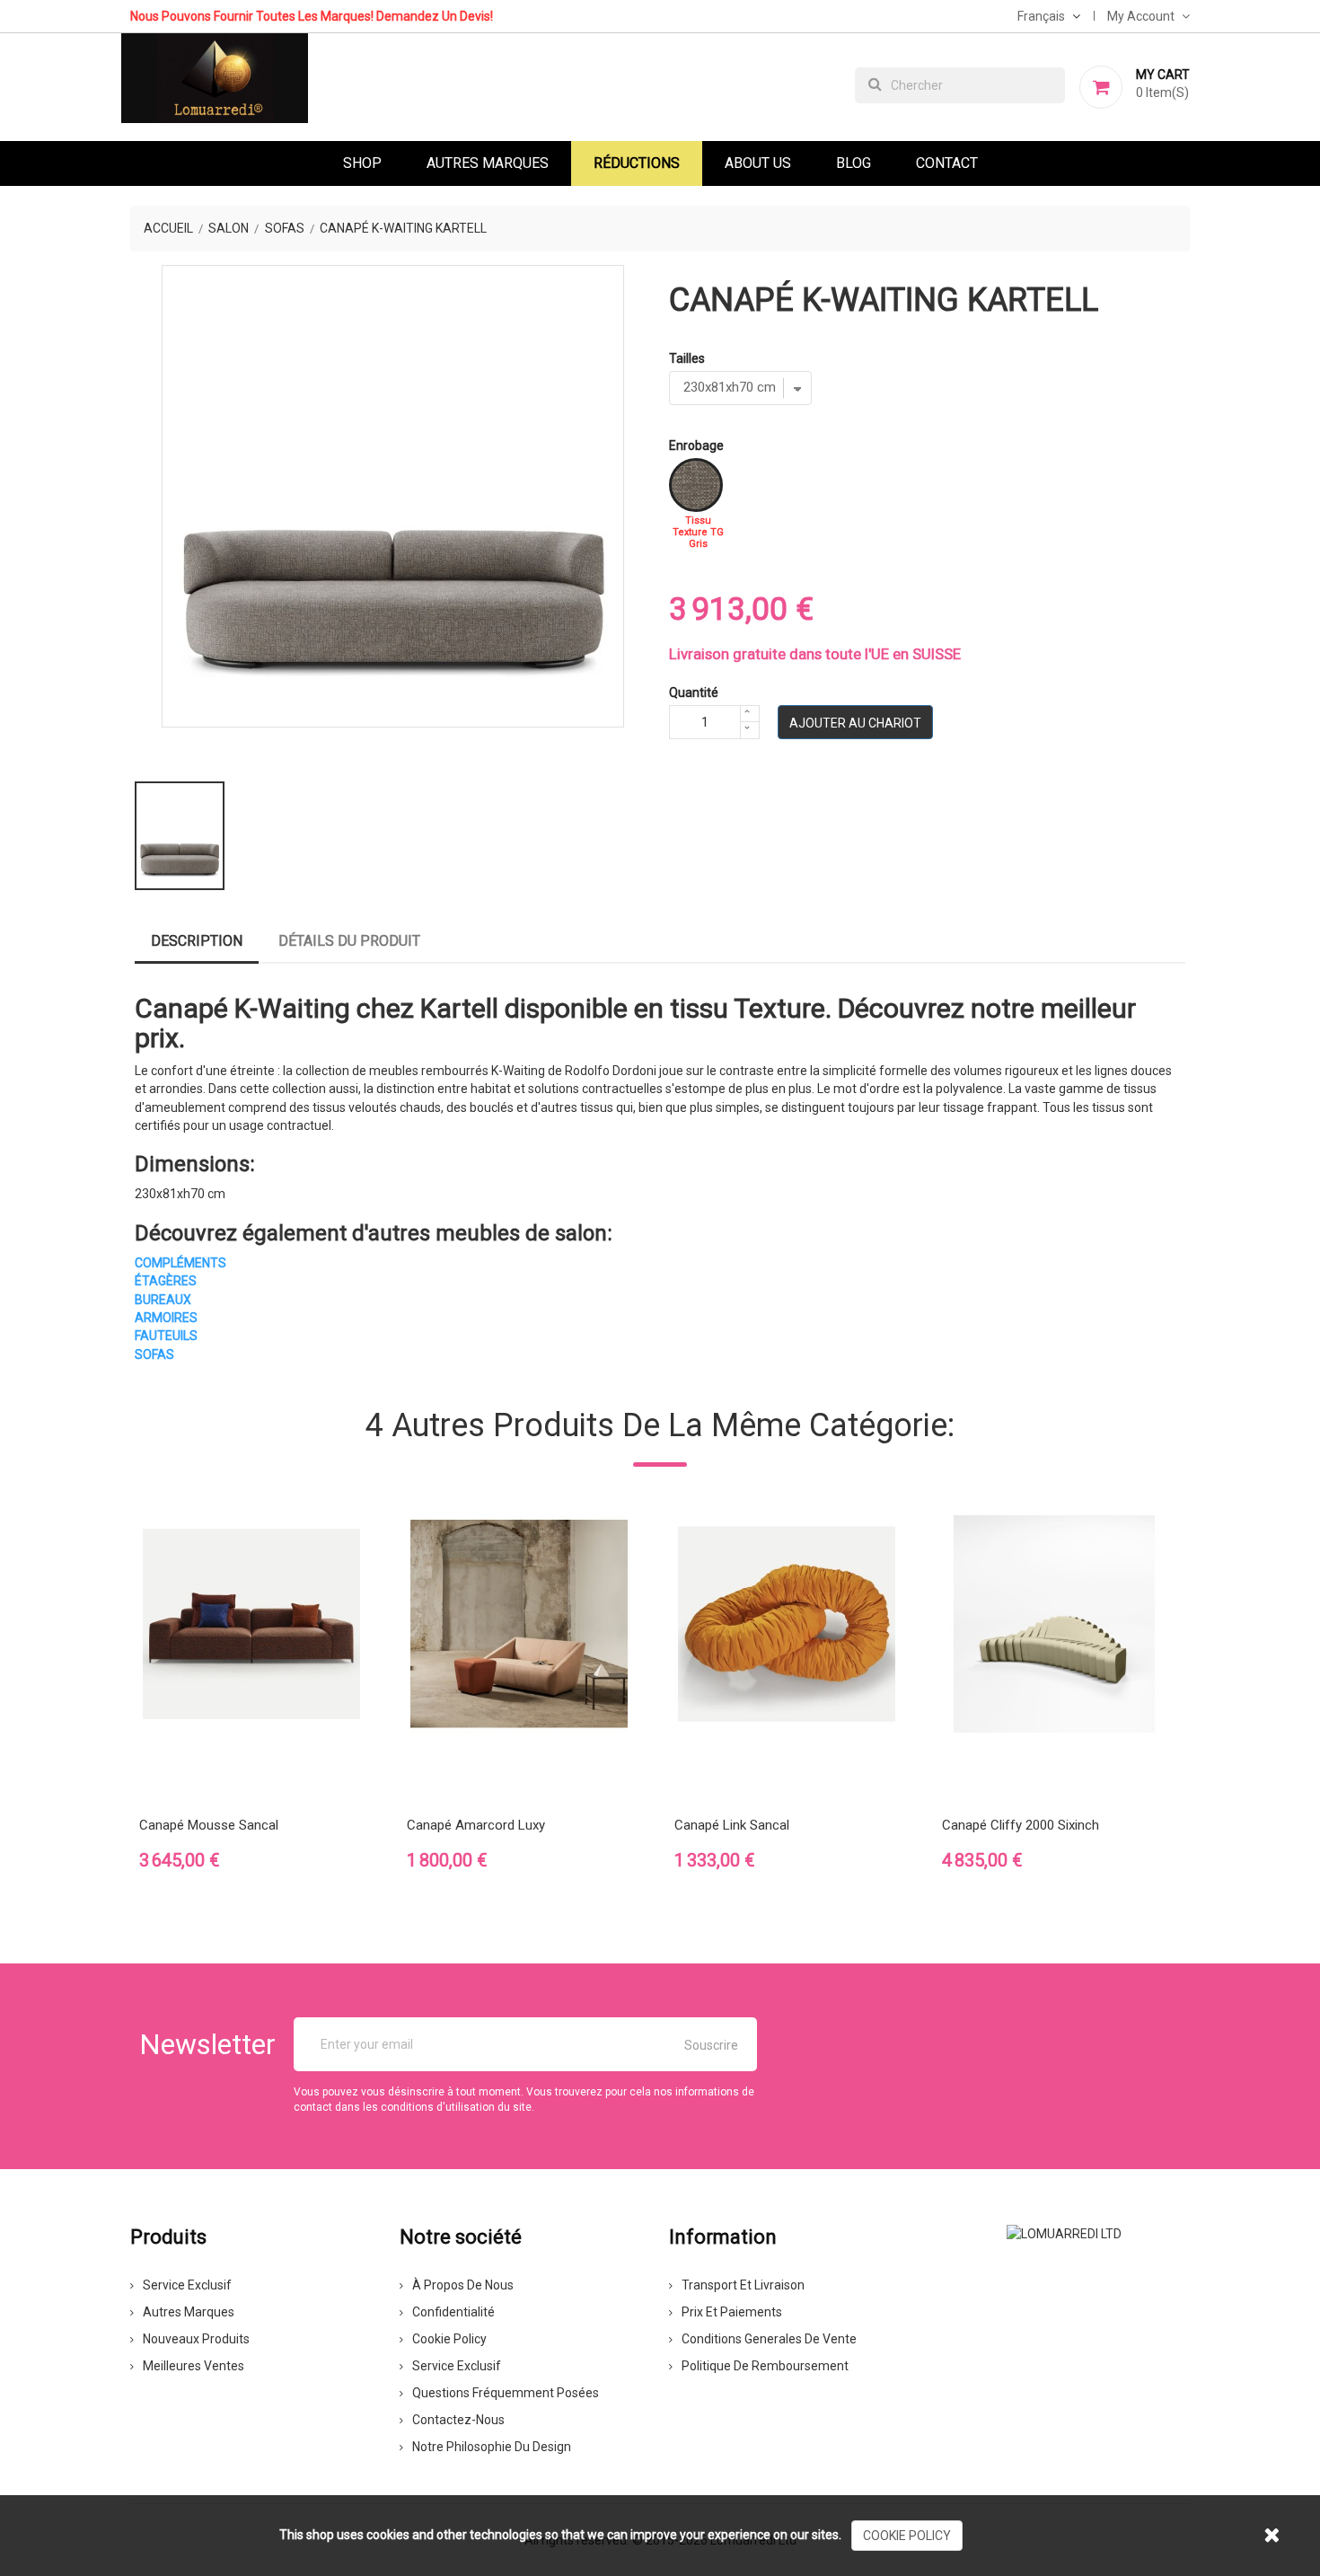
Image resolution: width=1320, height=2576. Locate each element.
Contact (947, 163)
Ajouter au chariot (855, 723)
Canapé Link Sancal (732, 1825)
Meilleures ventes (194, 2366)
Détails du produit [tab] (349, 941)
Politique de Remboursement (765, 2366)
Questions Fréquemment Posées (506, 2393)
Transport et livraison (743, 2285)
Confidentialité (453, 2312)
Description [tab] (197, 941)
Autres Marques (488, 163)
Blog (854, 163)
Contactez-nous (458, 2420)
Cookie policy (449, 2339)
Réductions (637, 163)
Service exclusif (187, 2285)
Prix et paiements (732, 2312)
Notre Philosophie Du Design (492, 2447)
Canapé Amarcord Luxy (476, 1825)
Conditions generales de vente (769, 2339)
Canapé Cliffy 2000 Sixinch (1021, 1825)
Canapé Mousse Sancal (209, 1825)
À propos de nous (463, 2285)
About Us (758, 163)
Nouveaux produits (196, 2339)
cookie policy (907, 2536)
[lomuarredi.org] (1064, 2232)
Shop (362, 163)
